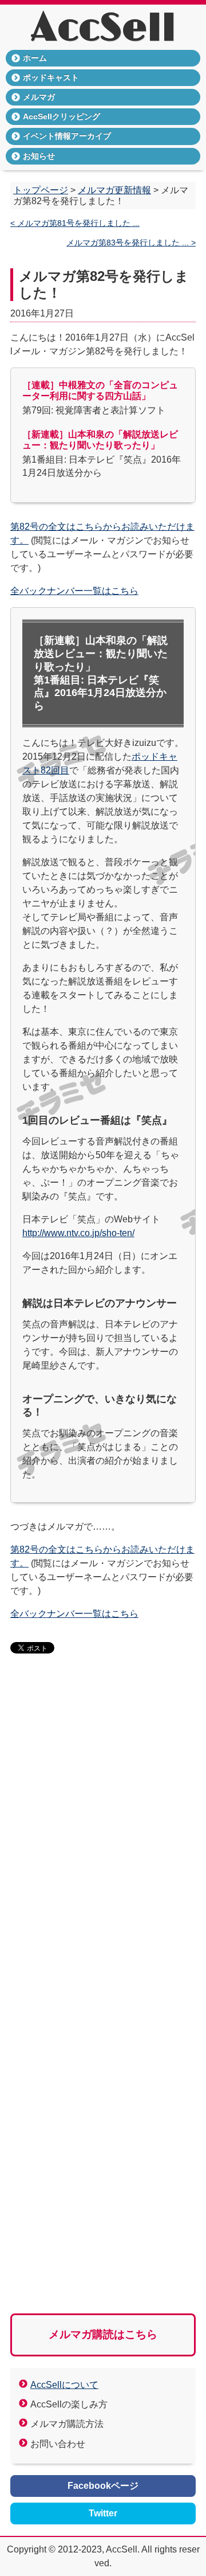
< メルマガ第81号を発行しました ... (75, 223)
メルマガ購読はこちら (103, 2334)
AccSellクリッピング (62, 116)
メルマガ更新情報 (114, 190)
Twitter (103, 2513)
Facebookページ (103, 2486)
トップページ (41, 190)
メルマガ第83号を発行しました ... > (131, 243)
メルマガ (39, 97)
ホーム (35, 58)
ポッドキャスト (51, 77)
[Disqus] (103, 1839)
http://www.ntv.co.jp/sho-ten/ (78, 1233)
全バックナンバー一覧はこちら (74, 591)
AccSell (103, 29)
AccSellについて (64, 2385)
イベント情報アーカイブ (67, 136)
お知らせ (39, 156)
